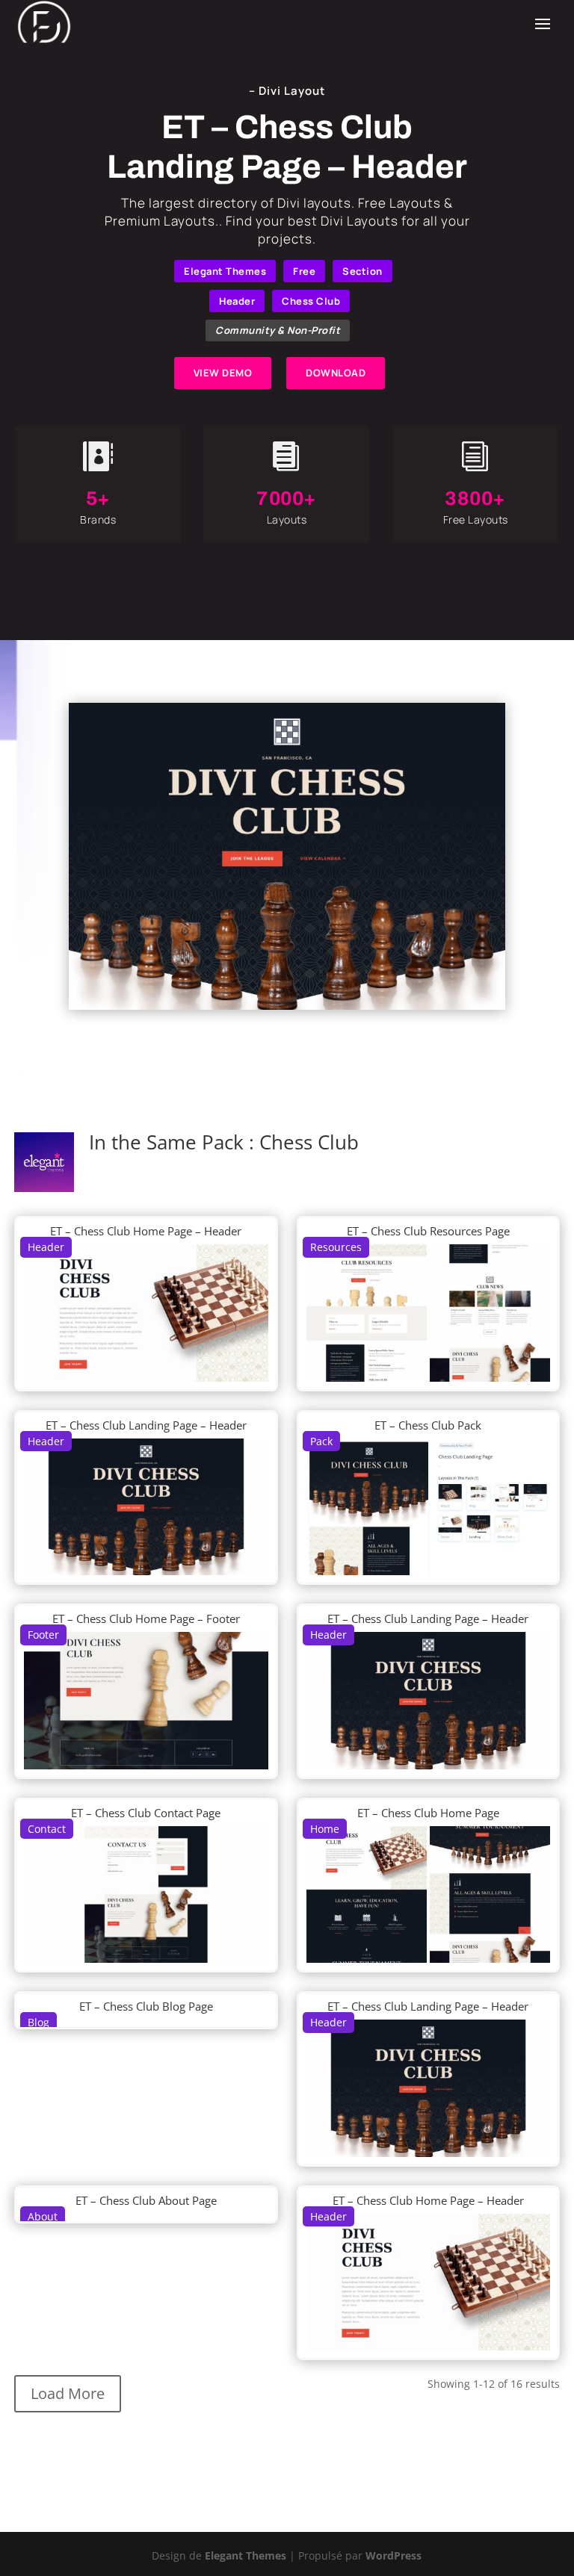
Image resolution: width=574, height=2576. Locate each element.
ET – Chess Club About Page (146, 2200)
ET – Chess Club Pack (428, 1425)
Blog (38, 2022)
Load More (68, 2393)
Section (362, 271)
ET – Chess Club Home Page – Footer (146, 1618)
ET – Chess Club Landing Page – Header (146, 1425)
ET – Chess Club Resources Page (428, 1231)
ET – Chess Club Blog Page (146, 2006)
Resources (336, 1247)
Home (325, 1829)
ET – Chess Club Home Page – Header (146, 1231)
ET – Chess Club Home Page (428, 1813)
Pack (321, 1441)
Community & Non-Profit (278, 330)
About (43, 2216)
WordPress (394, 2555)
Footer (43, 1635)
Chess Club (311, 301)
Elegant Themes (225, 271)
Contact (47, 1829)
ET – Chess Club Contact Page (146, 1813)
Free (304, 271)
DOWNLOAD (336, 373)
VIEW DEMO (223, 373)
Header (237, 301)
